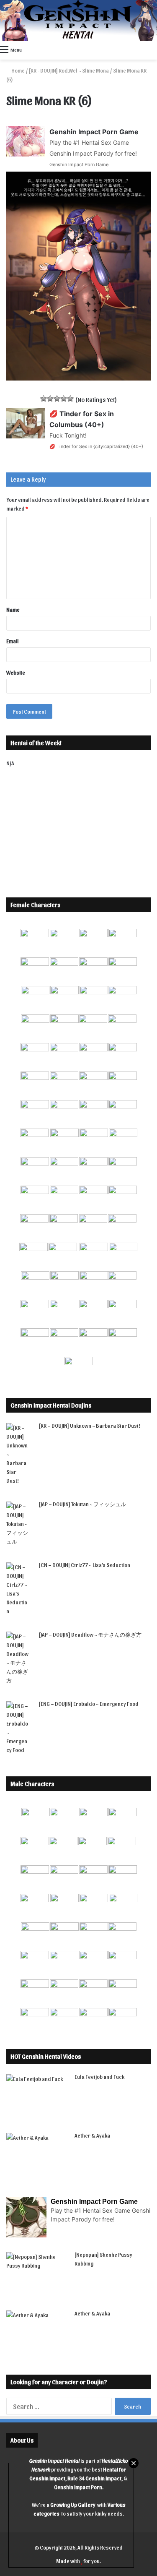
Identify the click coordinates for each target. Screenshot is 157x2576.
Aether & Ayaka (92, 2135)
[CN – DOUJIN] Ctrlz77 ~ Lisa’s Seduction (85, 1565)
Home (18, 70)
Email (13, 641)
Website (16, 672)
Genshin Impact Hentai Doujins (51, 1405)
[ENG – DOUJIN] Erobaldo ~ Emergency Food (89, 1704)
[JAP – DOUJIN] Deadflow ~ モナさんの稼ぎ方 (90, 1634)
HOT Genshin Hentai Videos (46, 2056)
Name (13, 609)
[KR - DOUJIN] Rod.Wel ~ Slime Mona (69, 70)
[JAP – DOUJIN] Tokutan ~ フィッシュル (82, 1504)
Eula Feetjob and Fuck (99, 2077)
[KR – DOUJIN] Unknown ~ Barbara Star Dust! (90, 1425)
